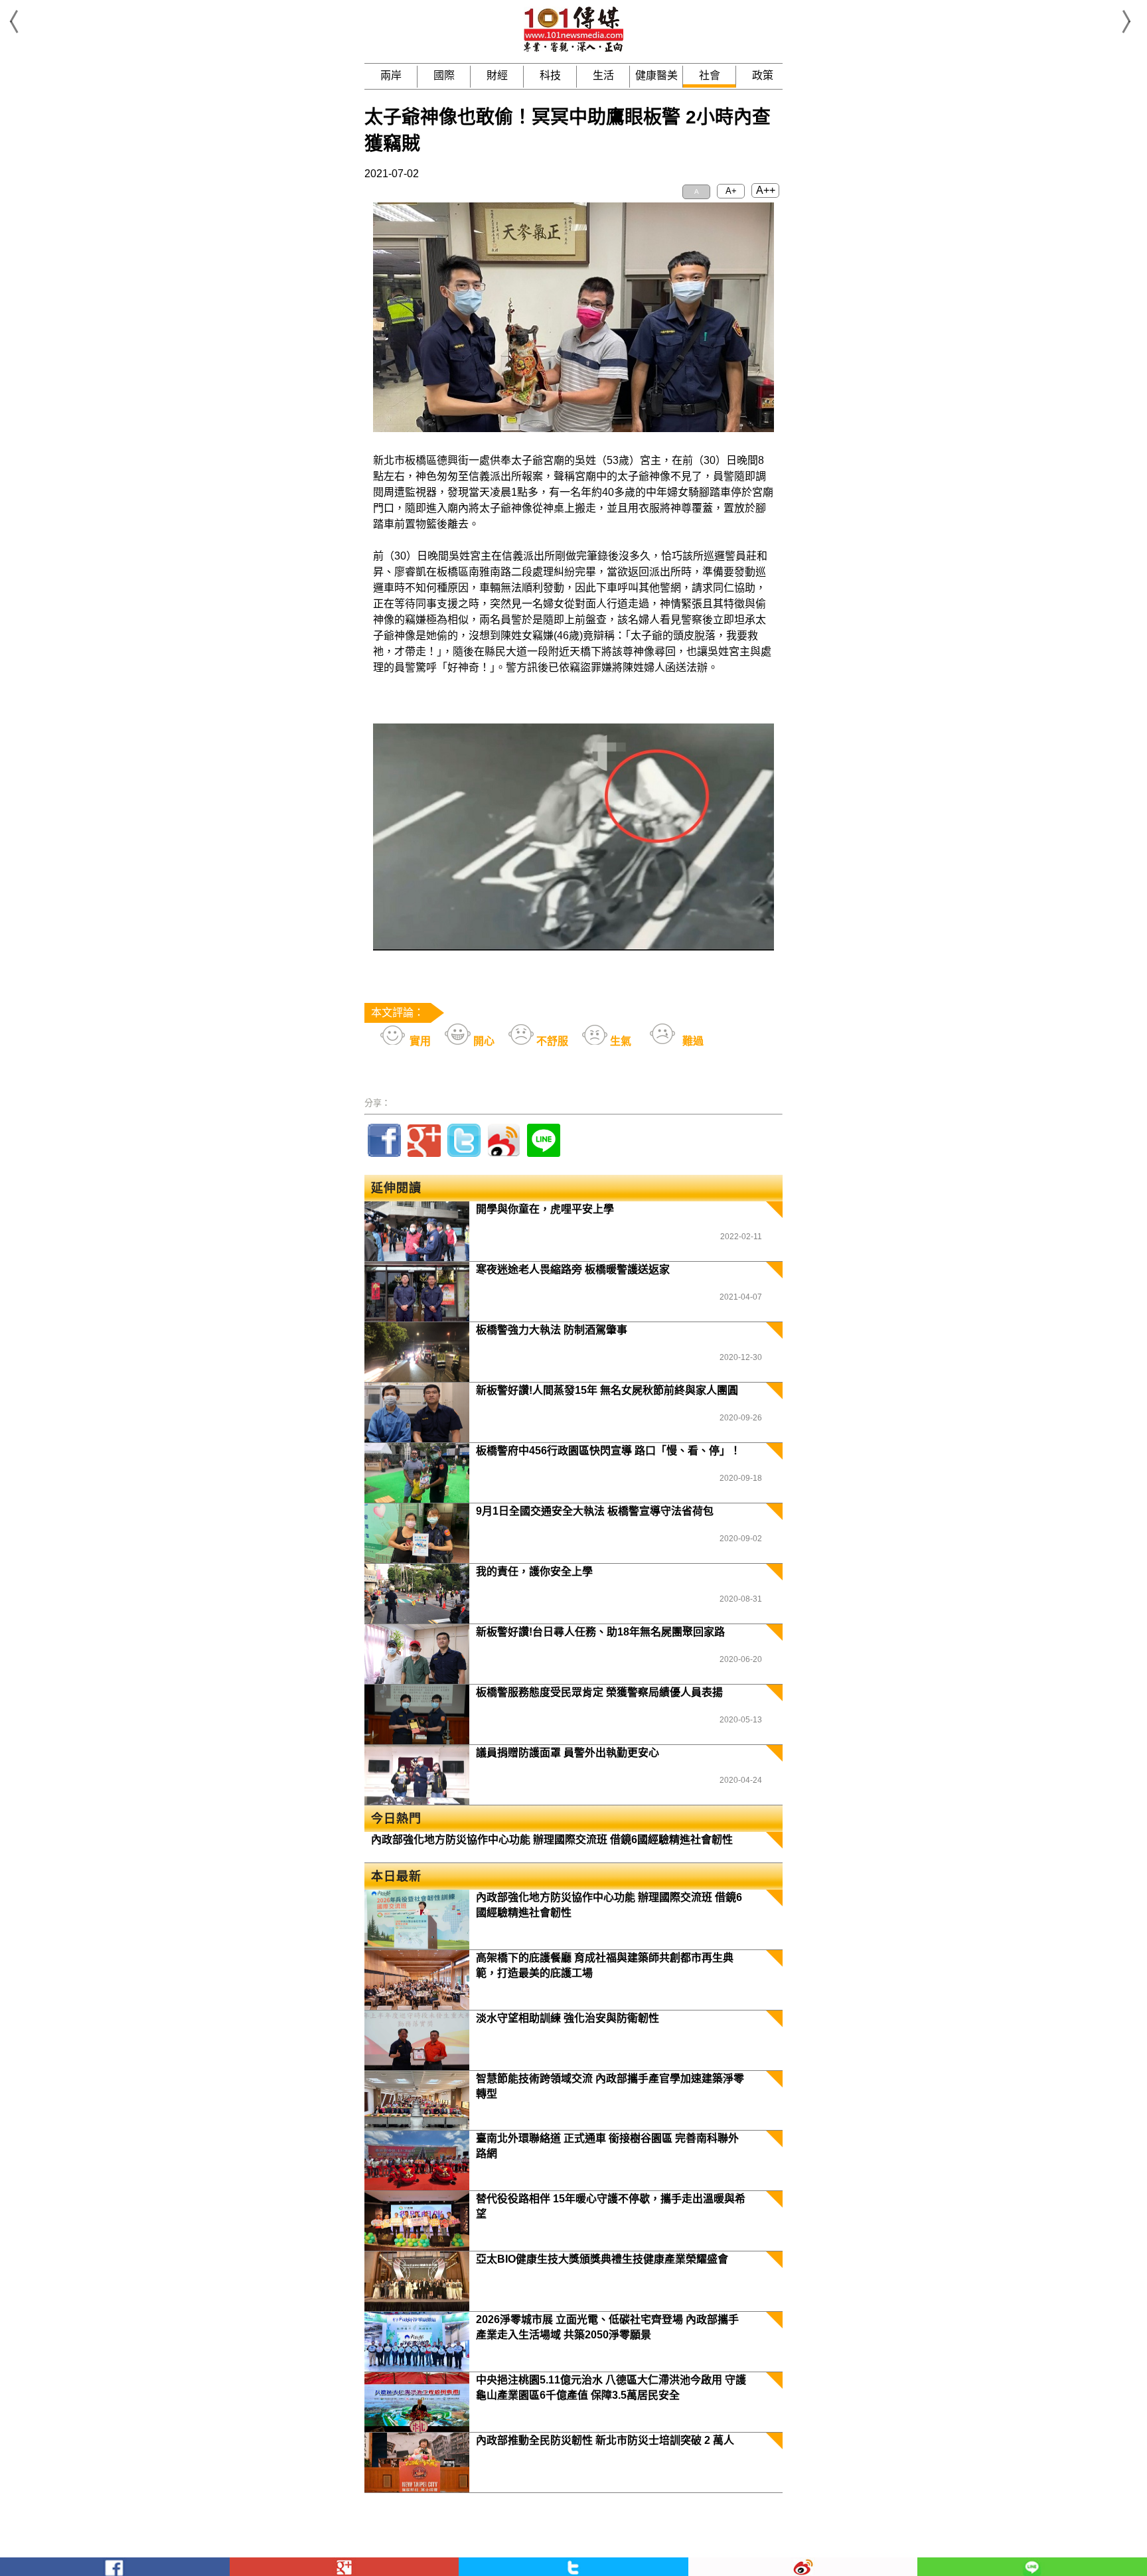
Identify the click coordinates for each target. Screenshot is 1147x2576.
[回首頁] (573, 49)
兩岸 (391, 75)
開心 (483, 1041)
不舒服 (551, 1041)
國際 (444, 75)
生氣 (619, 1041)
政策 (763, 75)
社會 (710, 75)
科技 (550, 75)
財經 (497, 75)
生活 (603, 75)
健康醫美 (656, 75)
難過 (692, 1041)
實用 (419, 1041)
